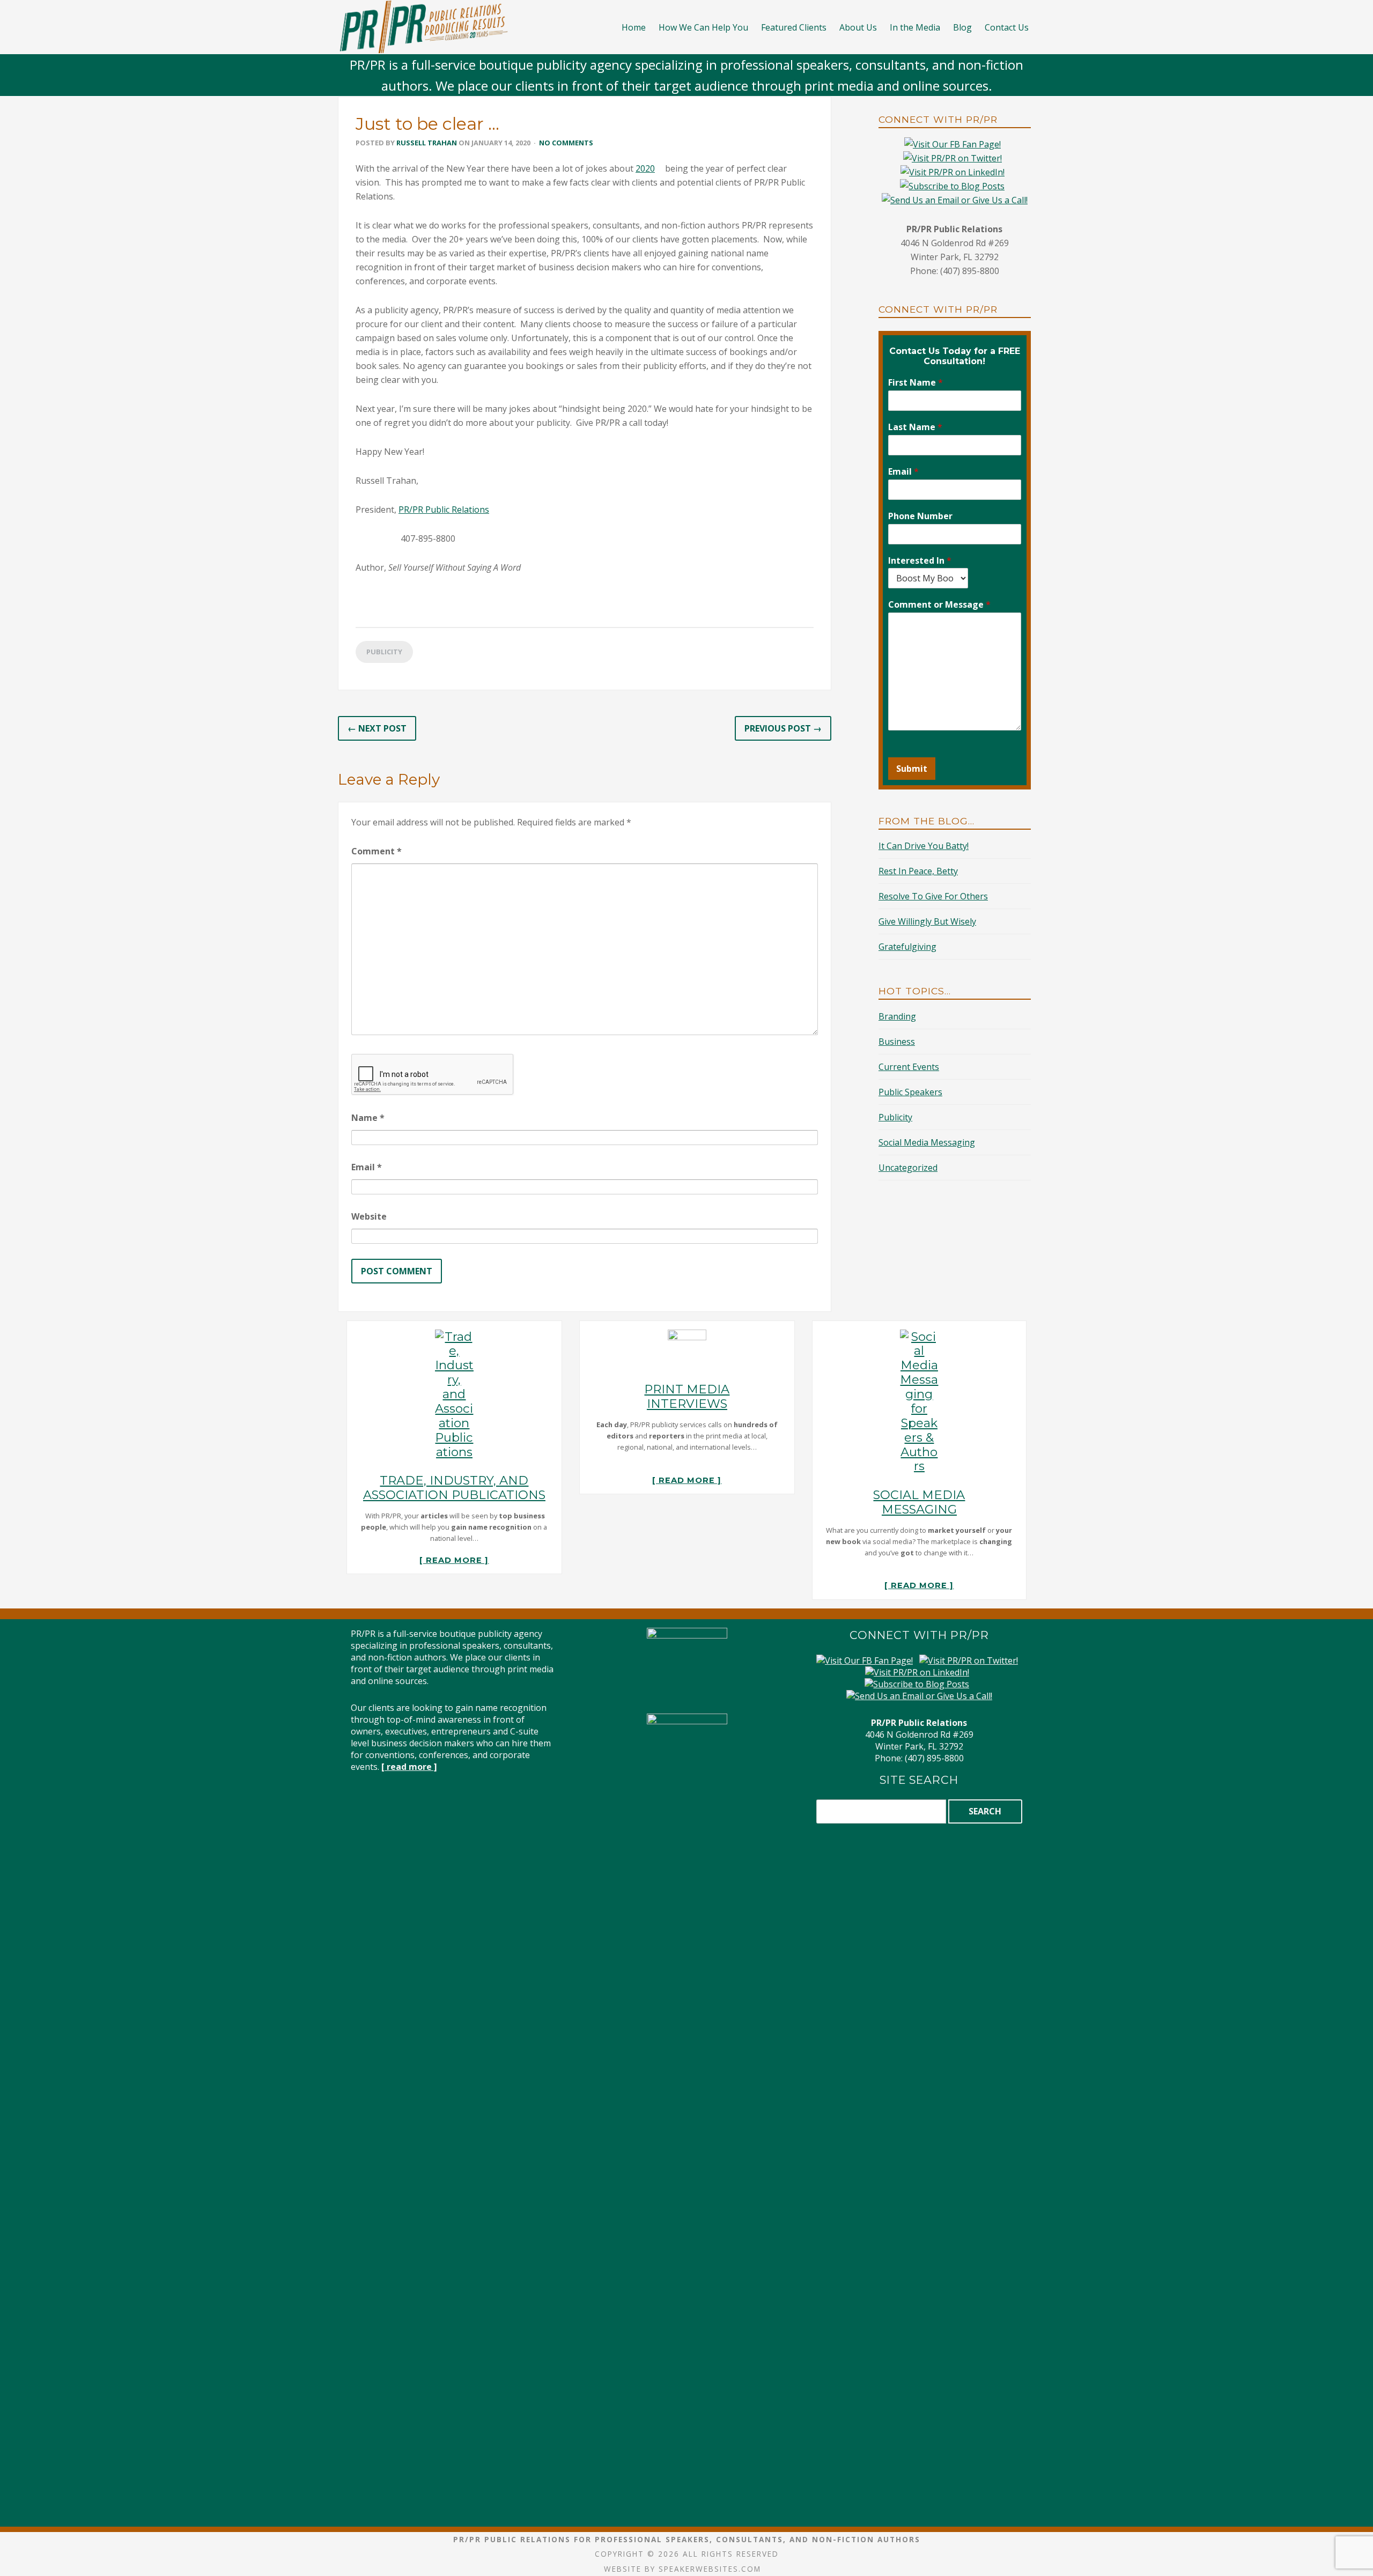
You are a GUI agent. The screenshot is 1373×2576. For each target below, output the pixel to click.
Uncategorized (908, 1168)
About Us (858, 27)
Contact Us (1007, 27)
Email (367, 1167)
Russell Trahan (427, 143)
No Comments (566, 143)
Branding (897, 1016)
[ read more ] (454, 1560)
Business (897, 1042)
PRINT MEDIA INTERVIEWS (687, 1396)
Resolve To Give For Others (933, 896)
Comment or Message (939, 605)
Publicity (384, 652)
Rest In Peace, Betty (918, 871)
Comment (377, 851)
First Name (916, 383)
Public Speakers (910, 1092)
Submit (912, 769)
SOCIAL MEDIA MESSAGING (919, 1502)
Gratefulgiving (907, 947)
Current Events (909, 1067)
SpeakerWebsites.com (710, 2569)
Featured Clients (794, 27)
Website (369, 1216)
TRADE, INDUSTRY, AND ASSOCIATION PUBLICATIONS (454, 1488)
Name (368, 1118)
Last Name (915, 427)
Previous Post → (783, 728)
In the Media (915, 27)
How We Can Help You (703, 27)
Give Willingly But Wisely (927, 921)
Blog (962, 27)
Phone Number (920, 516)
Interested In (920, 561)
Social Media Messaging (927, 1142)
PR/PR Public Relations (444, 510)
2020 (645, 168)
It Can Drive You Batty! (924, 846)
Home (634, 27)
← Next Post (377, 728)
